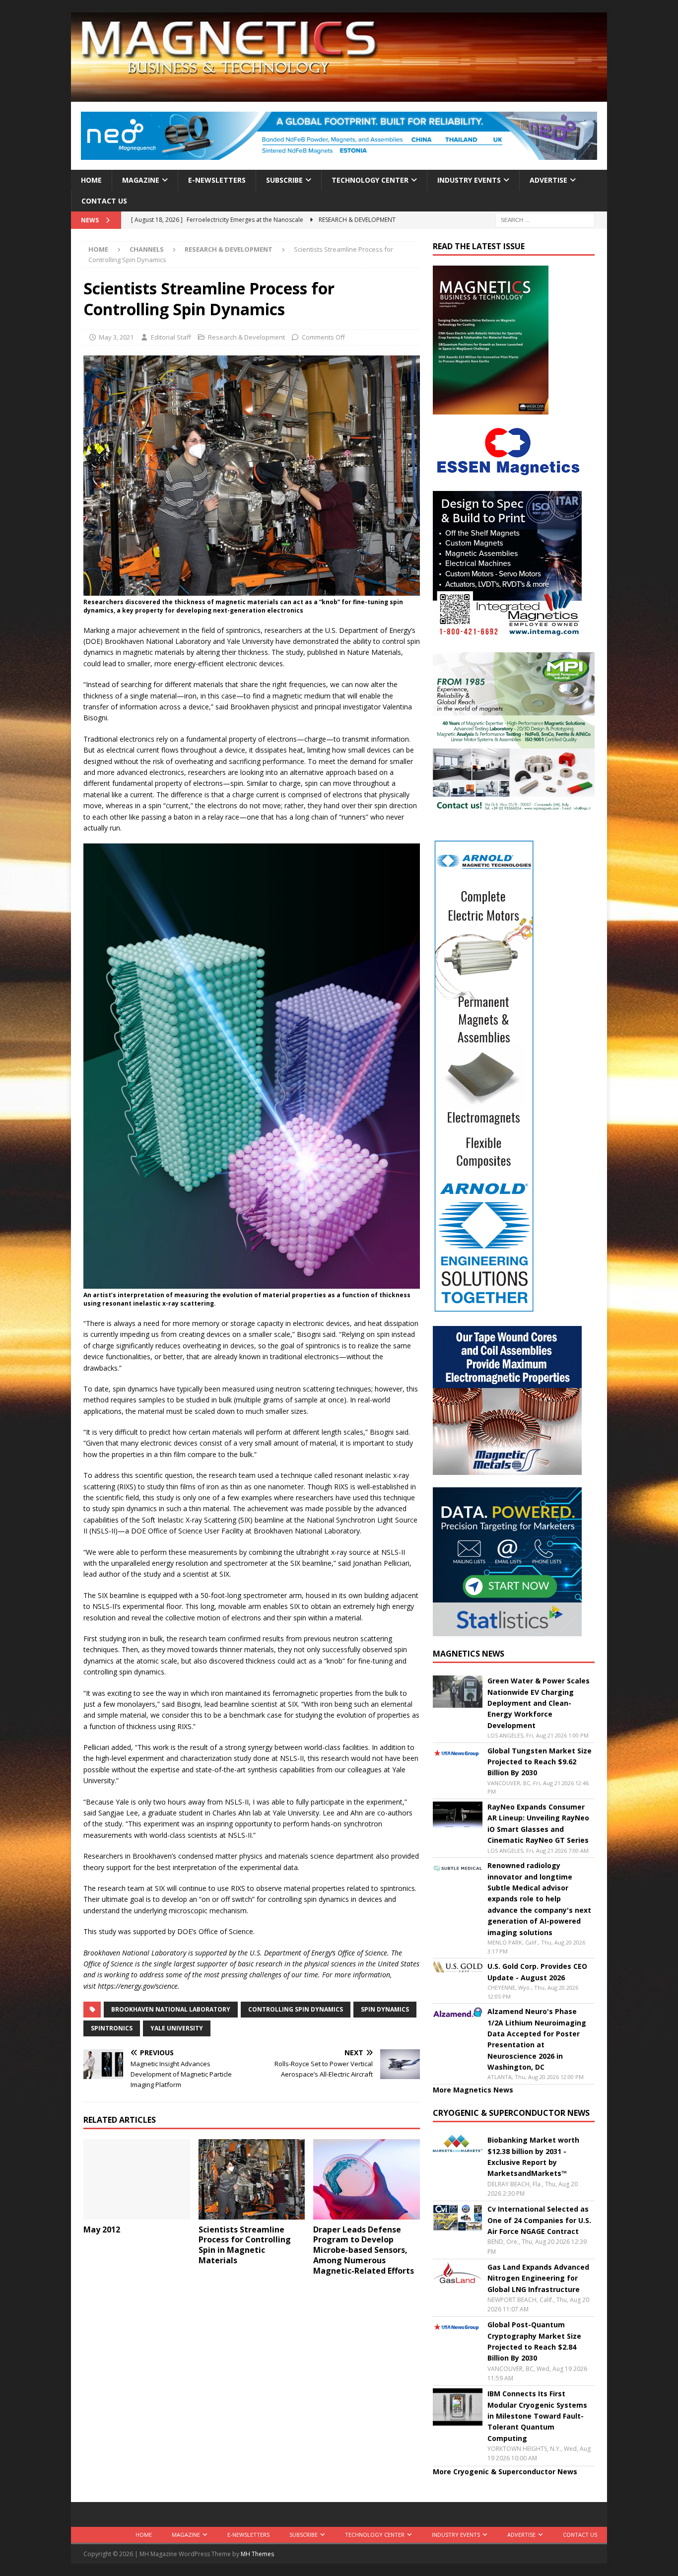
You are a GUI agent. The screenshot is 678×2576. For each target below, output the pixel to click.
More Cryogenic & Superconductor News (505, 2472)
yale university (177, 2028)
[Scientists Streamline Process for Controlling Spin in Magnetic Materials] (252, 2179)
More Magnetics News (473, 2090)
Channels (147, 249)
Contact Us (104, 201)
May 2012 (102, 2229)
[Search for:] (545, 220)
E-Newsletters (217, 180)
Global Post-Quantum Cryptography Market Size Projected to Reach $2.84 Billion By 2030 (534, 2341)
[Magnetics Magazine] (339, 96)
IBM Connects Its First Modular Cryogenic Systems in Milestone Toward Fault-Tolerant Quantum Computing (537, 2416)
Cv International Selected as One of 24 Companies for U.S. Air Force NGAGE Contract (539, 2220)
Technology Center (370, 180)
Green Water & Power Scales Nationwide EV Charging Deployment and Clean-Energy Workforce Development (539, 1703)
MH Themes (257, 2554)
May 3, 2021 (116, 337)
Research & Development (246, 337)
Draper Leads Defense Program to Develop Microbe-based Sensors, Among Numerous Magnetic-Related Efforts (365, 2250)
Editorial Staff (171, 337)
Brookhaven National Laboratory (171, 2009)
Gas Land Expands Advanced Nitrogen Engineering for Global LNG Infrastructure (538, 2278)
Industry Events (469, 180)
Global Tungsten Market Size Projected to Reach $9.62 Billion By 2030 (540, 1762)
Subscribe (284, 180)
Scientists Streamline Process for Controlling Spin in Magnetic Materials (245, 2245)
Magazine (141, 180)
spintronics (112, 2028)
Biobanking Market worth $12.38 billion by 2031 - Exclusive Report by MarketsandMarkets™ (533, 2157)
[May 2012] (137, 2179)
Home (91, 180)
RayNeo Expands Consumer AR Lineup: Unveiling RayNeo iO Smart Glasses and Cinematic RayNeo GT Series (538, 1823)
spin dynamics (385, 2009)
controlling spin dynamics (296, 2009)
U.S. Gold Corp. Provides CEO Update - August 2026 (537, 1972)
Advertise (548, 180)
